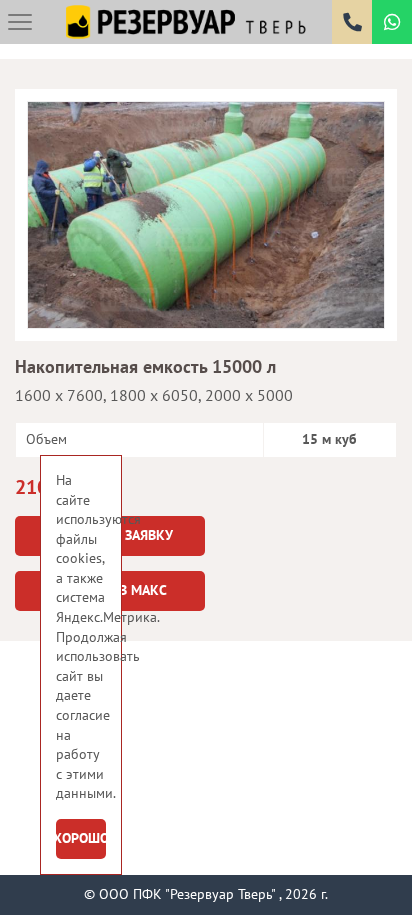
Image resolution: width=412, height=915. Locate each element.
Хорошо (81, 838)
